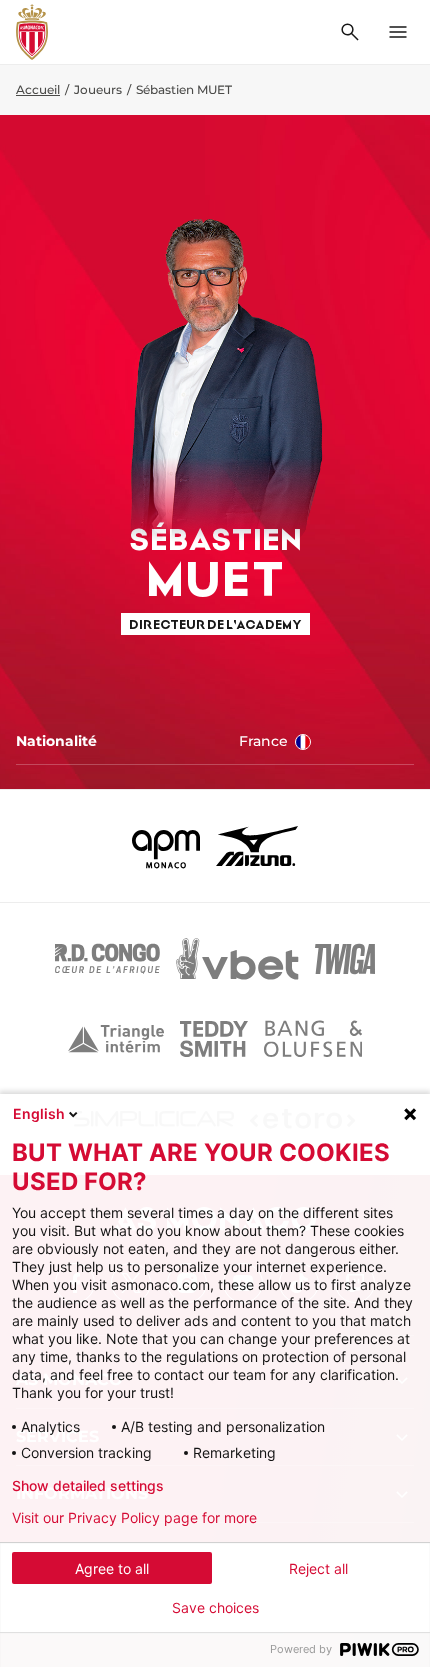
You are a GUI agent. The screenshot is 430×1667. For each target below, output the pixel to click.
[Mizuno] (257, 846)
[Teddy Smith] (214, 1039)
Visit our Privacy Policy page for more (134, 1518)
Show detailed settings (88, 1486)
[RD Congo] (107, 959)
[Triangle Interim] (116, 1039)
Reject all (318, 1568)
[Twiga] (345, 959)
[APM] (166, 846)
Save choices (215, 1608)
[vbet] (237, 959)
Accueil (38, 89)
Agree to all (112, 1568)
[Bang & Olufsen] (313, 1039)
